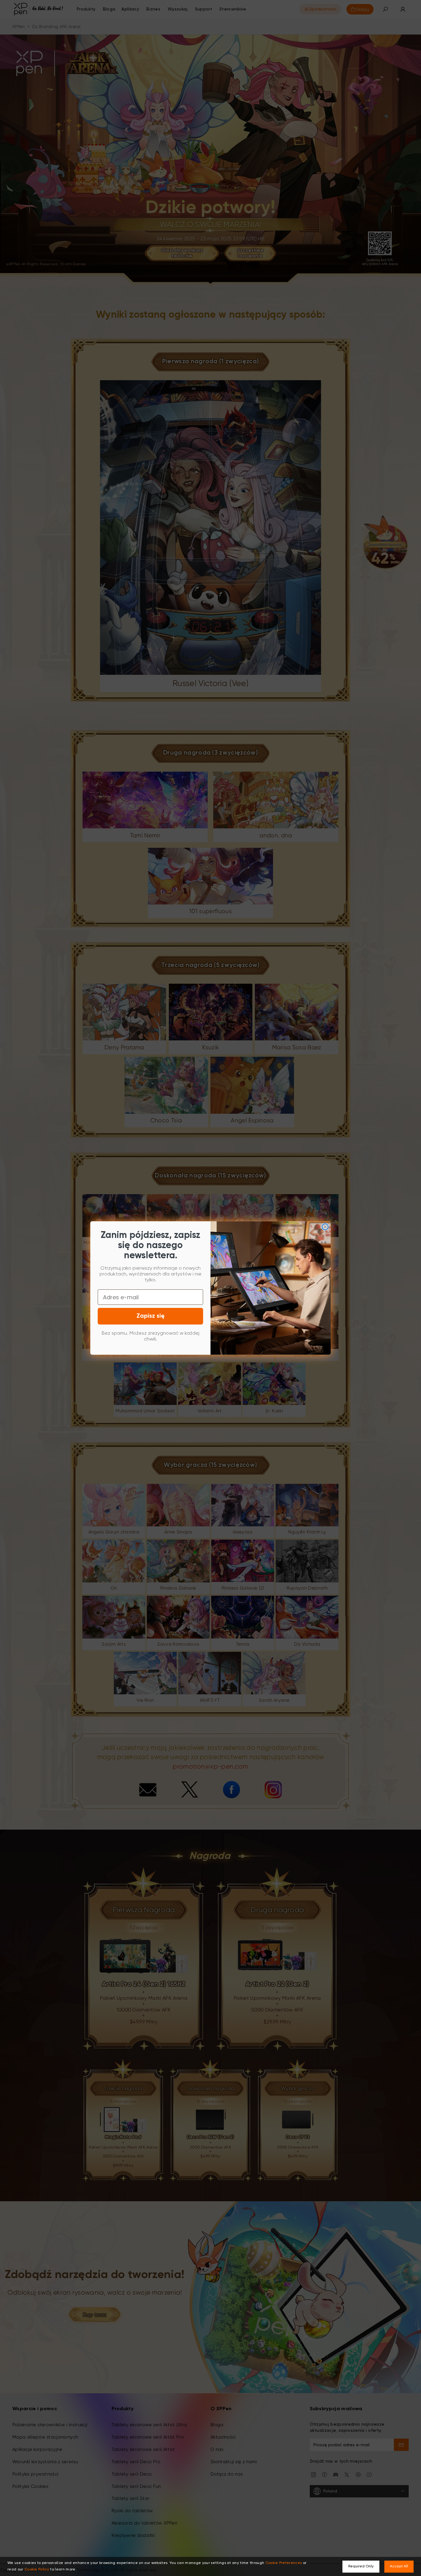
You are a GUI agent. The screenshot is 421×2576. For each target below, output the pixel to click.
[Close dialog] (325, 1227)
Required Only (361, 2566)
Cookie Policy (37, 2570)
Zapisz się (151, 1316)
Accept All (399, 2566)
